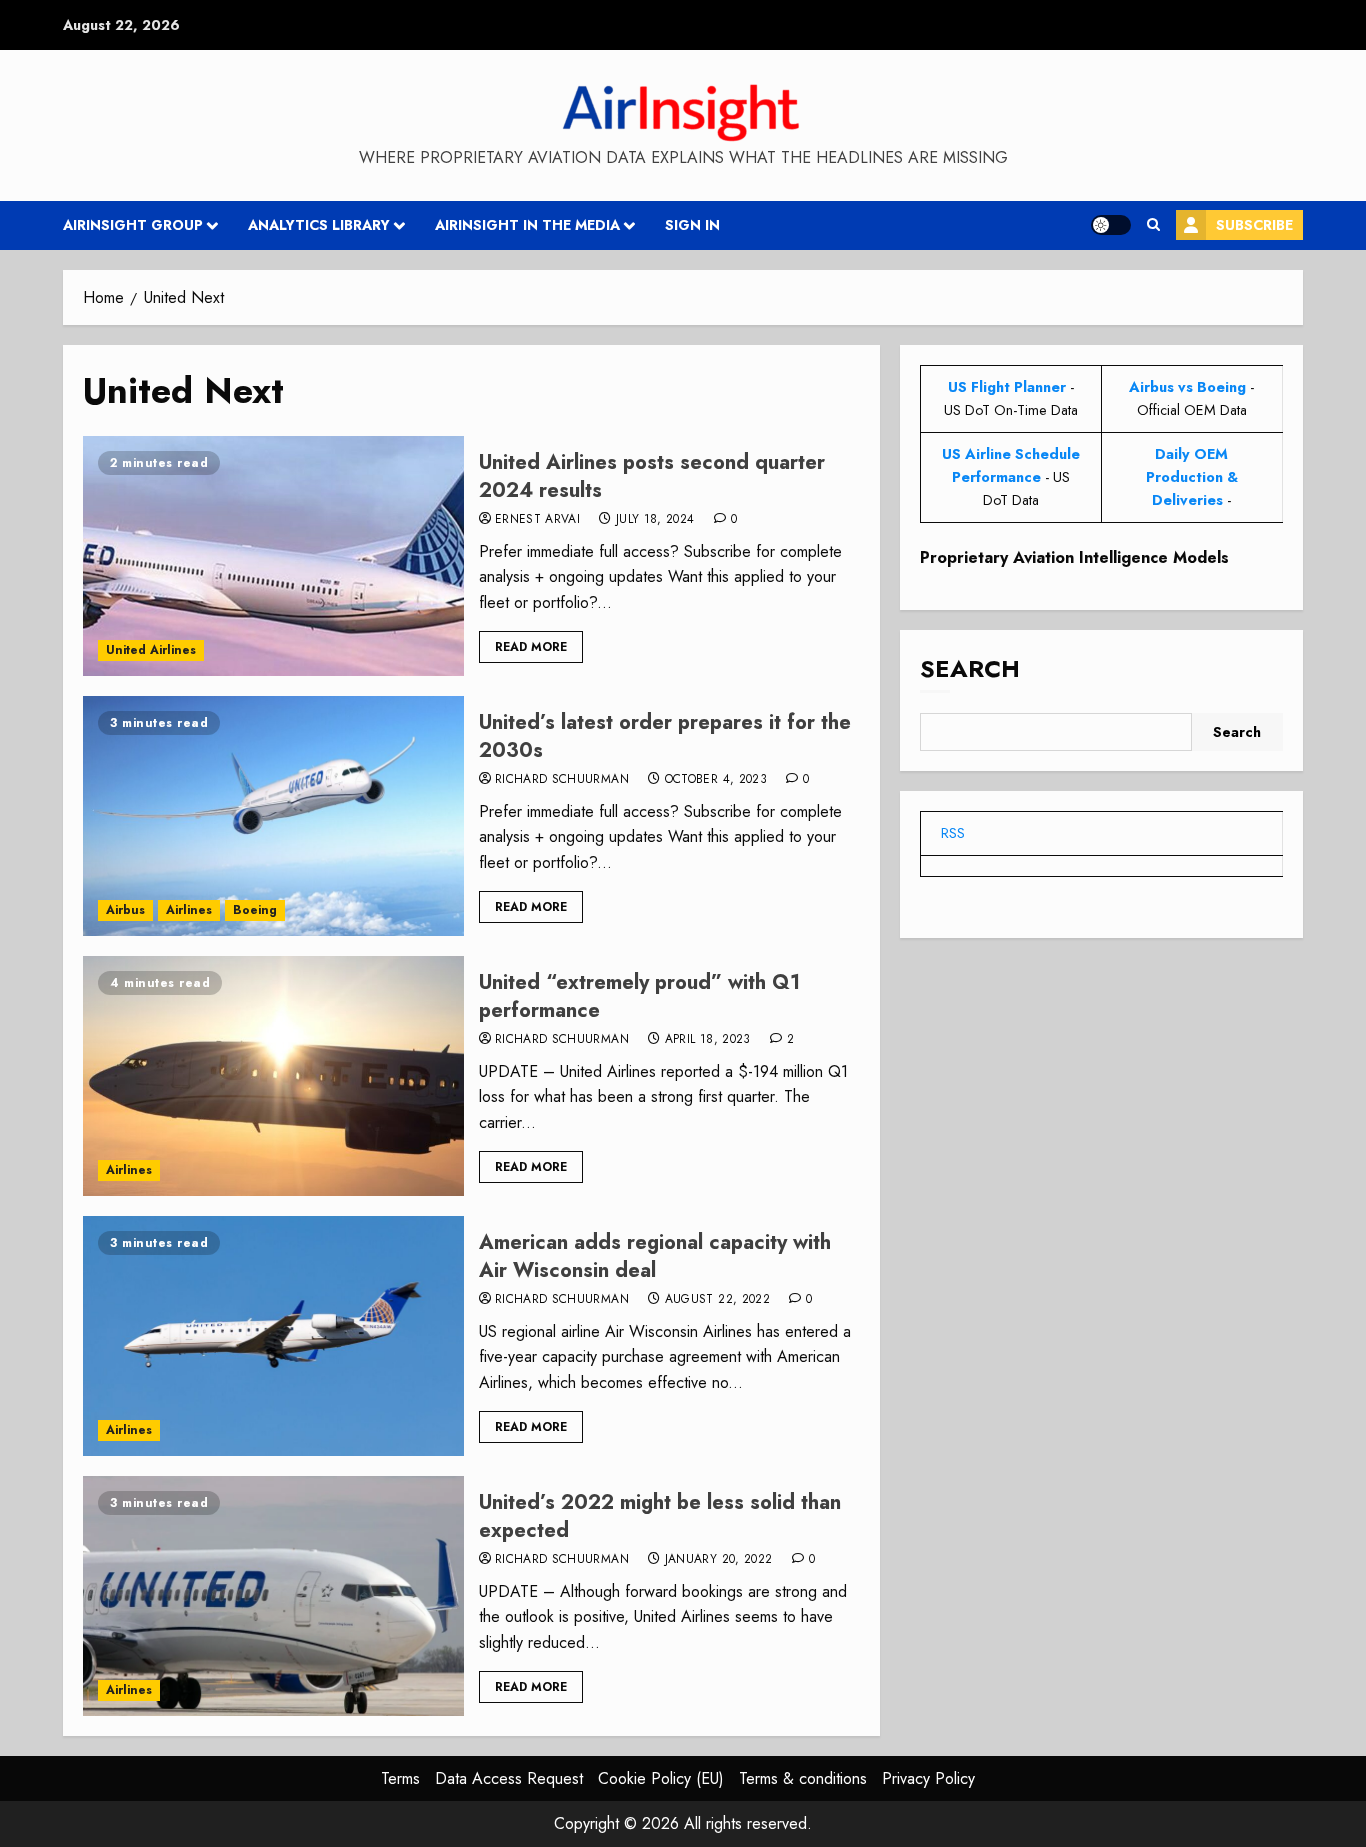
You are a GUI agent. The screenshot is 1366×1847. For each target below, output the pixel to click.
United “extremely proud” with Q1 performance (639, 996)
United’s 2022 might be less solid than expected (660, 1516)
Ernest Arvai (537, 520)
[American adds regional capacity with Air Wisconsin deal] (273, 1336)
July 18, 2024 (655, 520)
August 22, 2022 (717, 1300)
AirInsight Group (133, 225)
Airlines (189, 910)
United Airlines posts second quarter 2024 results (652, 476)
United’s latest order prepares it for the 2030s (665, 736)
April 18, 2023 (708, 1040)
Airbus (125, 910)
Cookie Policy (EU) (661, 1778)
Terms (400, 1778)
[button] (1153, 225)
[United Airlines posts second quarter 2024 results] (273, 556)
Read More (531, 647)
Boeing (255, 910)
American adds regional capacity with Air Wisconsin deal (655, 1256)
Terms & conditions (803, 1778)
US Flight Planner (1007, 387)
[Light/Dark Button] (1111, 225)
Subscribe (1254, 225)
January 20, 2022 (719, 1560)
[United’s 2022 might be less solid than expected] (273, 1596)
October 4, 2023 (716, 780)
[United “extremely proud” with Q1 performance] (273, 1076)
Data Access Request (509, 1778)
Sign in (692, 225)
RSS (953, 833)
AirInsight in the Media (527, 225)
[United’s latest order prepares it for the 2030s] (273, 816)
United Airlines (151, 650)
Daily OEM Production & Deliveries (1192, 477)
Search (970, 669)
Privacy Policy (928, 1778)
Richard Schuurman (562, 780)
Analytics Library (319, 225)
